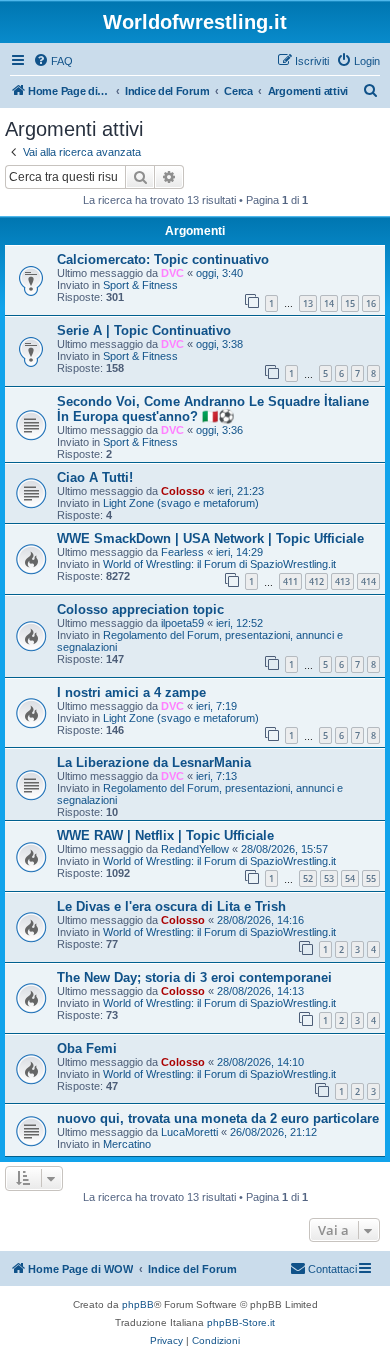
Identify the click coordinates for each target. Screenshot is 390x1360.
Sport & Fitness (140, 285)
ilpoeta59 (182, 623)
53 (329, 878)
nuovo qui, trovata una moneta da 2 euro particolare (218, 1118)
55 (371, 878)
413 (342, 581)
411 (290, 581)
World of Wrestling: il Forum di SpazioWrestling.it (219, 564)
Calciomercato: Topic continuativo (163, 259)
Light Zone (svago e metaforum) (181, 503)
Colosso (183, 491)
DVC (172, 273)
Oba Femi (87, 1048)
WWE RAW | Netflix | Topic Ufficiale (165, 835)
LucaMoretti (189, 1132)
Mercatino (127, 1144)
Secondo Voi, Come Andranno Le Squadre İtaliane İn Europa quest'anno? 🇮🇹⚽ (213, 409)
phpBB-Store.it (241, 1322)
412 (316, 581)
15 (350, 303)
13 (308, 303)
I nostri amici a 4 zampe (131, 692)
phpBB (138, 1304)
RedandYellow (195, 849)
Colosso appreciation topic (140, 609)
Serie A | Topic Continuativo (144, 330)
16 (371, 303)
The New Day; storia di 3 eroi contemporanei (194, 977)
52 (308, 878)
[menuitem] (53, 61)
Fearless (182, 552)
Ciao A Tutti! (95, 477)
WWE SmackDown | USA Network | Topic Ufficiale (210, 538)
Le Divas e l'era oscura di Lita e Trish (171, 906)
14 (329, 303)
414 (368, 581)
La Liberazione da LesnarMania (154, 762)
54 (350, 878)
